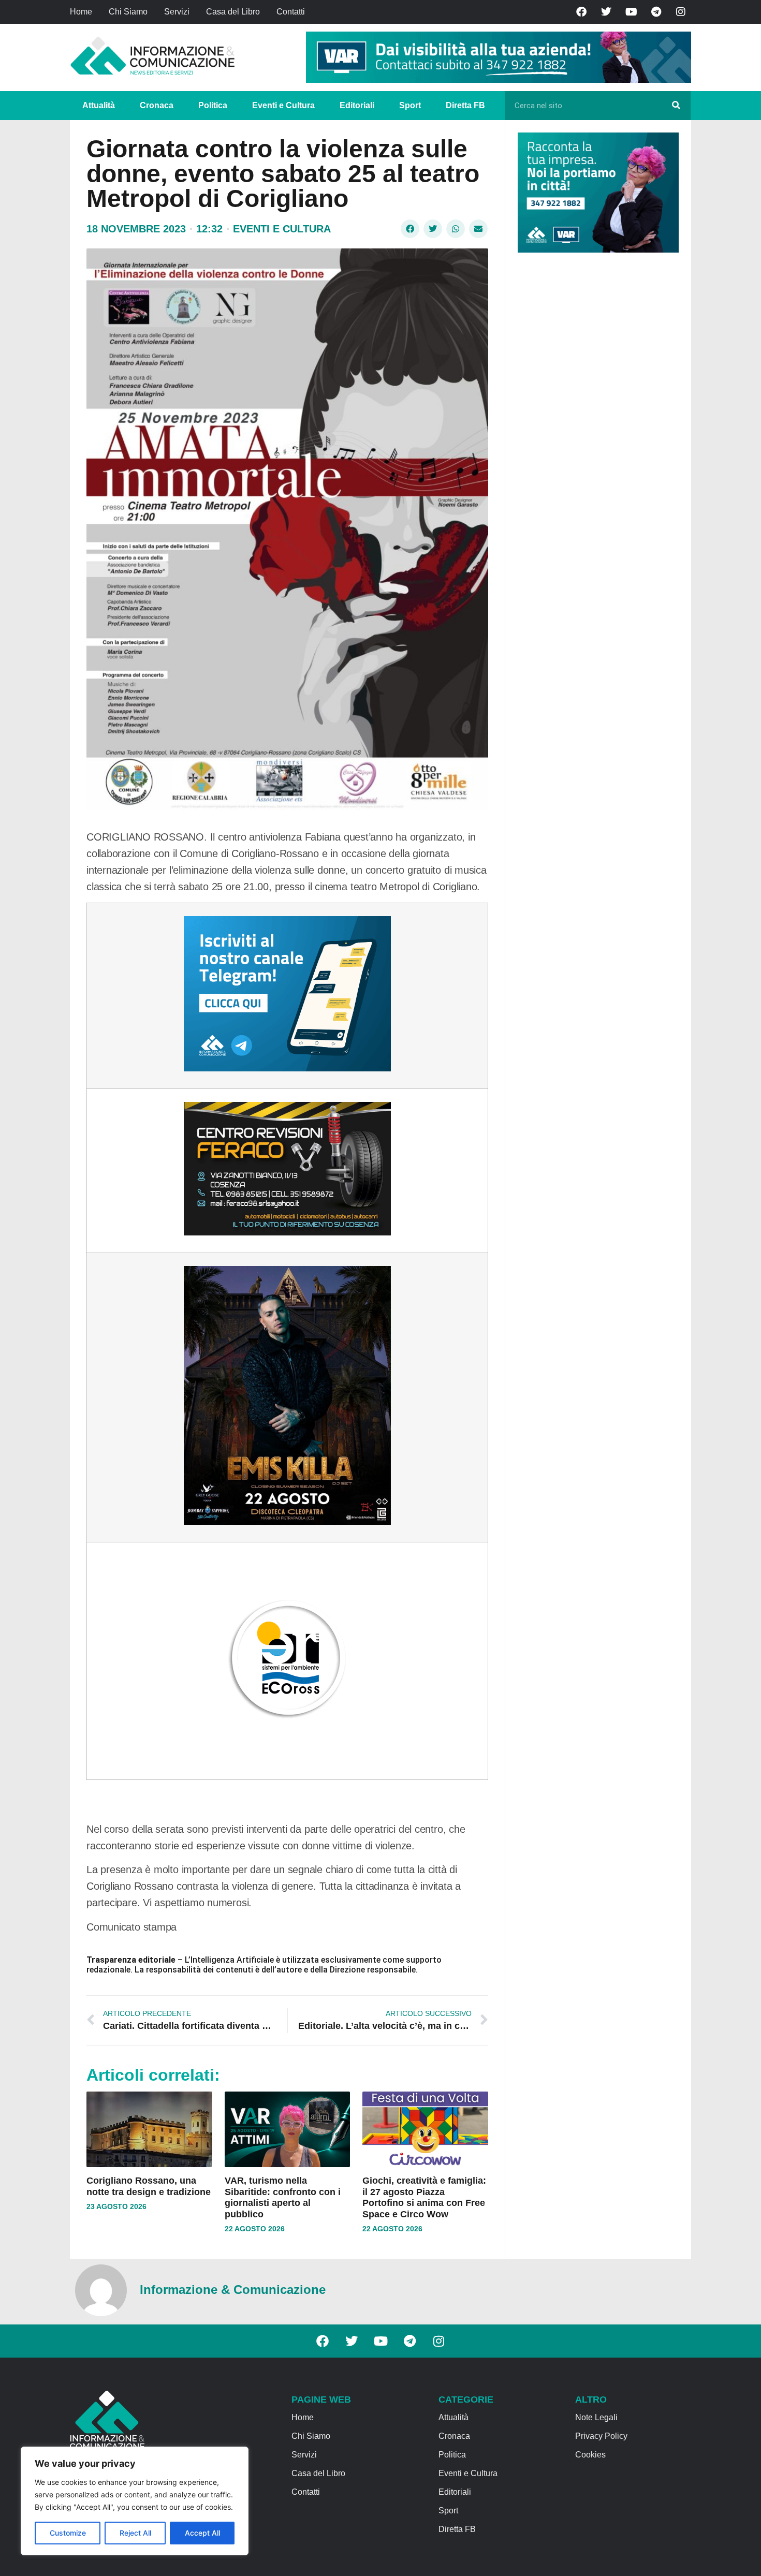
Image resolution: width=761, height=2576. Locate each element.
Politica (213, 105)
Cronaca (157, 105)
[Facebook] (581, 12)
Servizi (177, 12)
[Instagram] (681, 12)
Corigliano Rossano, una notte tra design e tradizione (149, 2186)
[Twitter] (606, 12)
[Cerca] (676, 106)
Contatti (291, 12)
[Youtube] (631, 12)
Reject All (135, 2533)
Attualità (99, 105)
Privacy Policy (601, 2436)
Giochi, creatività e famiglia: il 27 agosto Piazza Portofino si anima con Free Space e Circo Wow (424, 2197)
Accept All (202, 2533)
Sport (410, 105)
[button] (410, 229)
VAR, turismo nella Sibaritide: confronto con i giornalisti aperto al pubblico (283, 2197)
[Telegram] (656, 12)
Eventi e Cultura (283, 105)
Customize (68, 2533)
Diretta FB (465, 105)
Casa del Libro (233, 12)
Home (81, 12)
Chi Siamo (128, 12)
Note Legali (596, 2417)
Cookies (590, 2455)
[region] (135, 2501)
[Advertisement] (595, 420)
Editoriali (357, 105)
